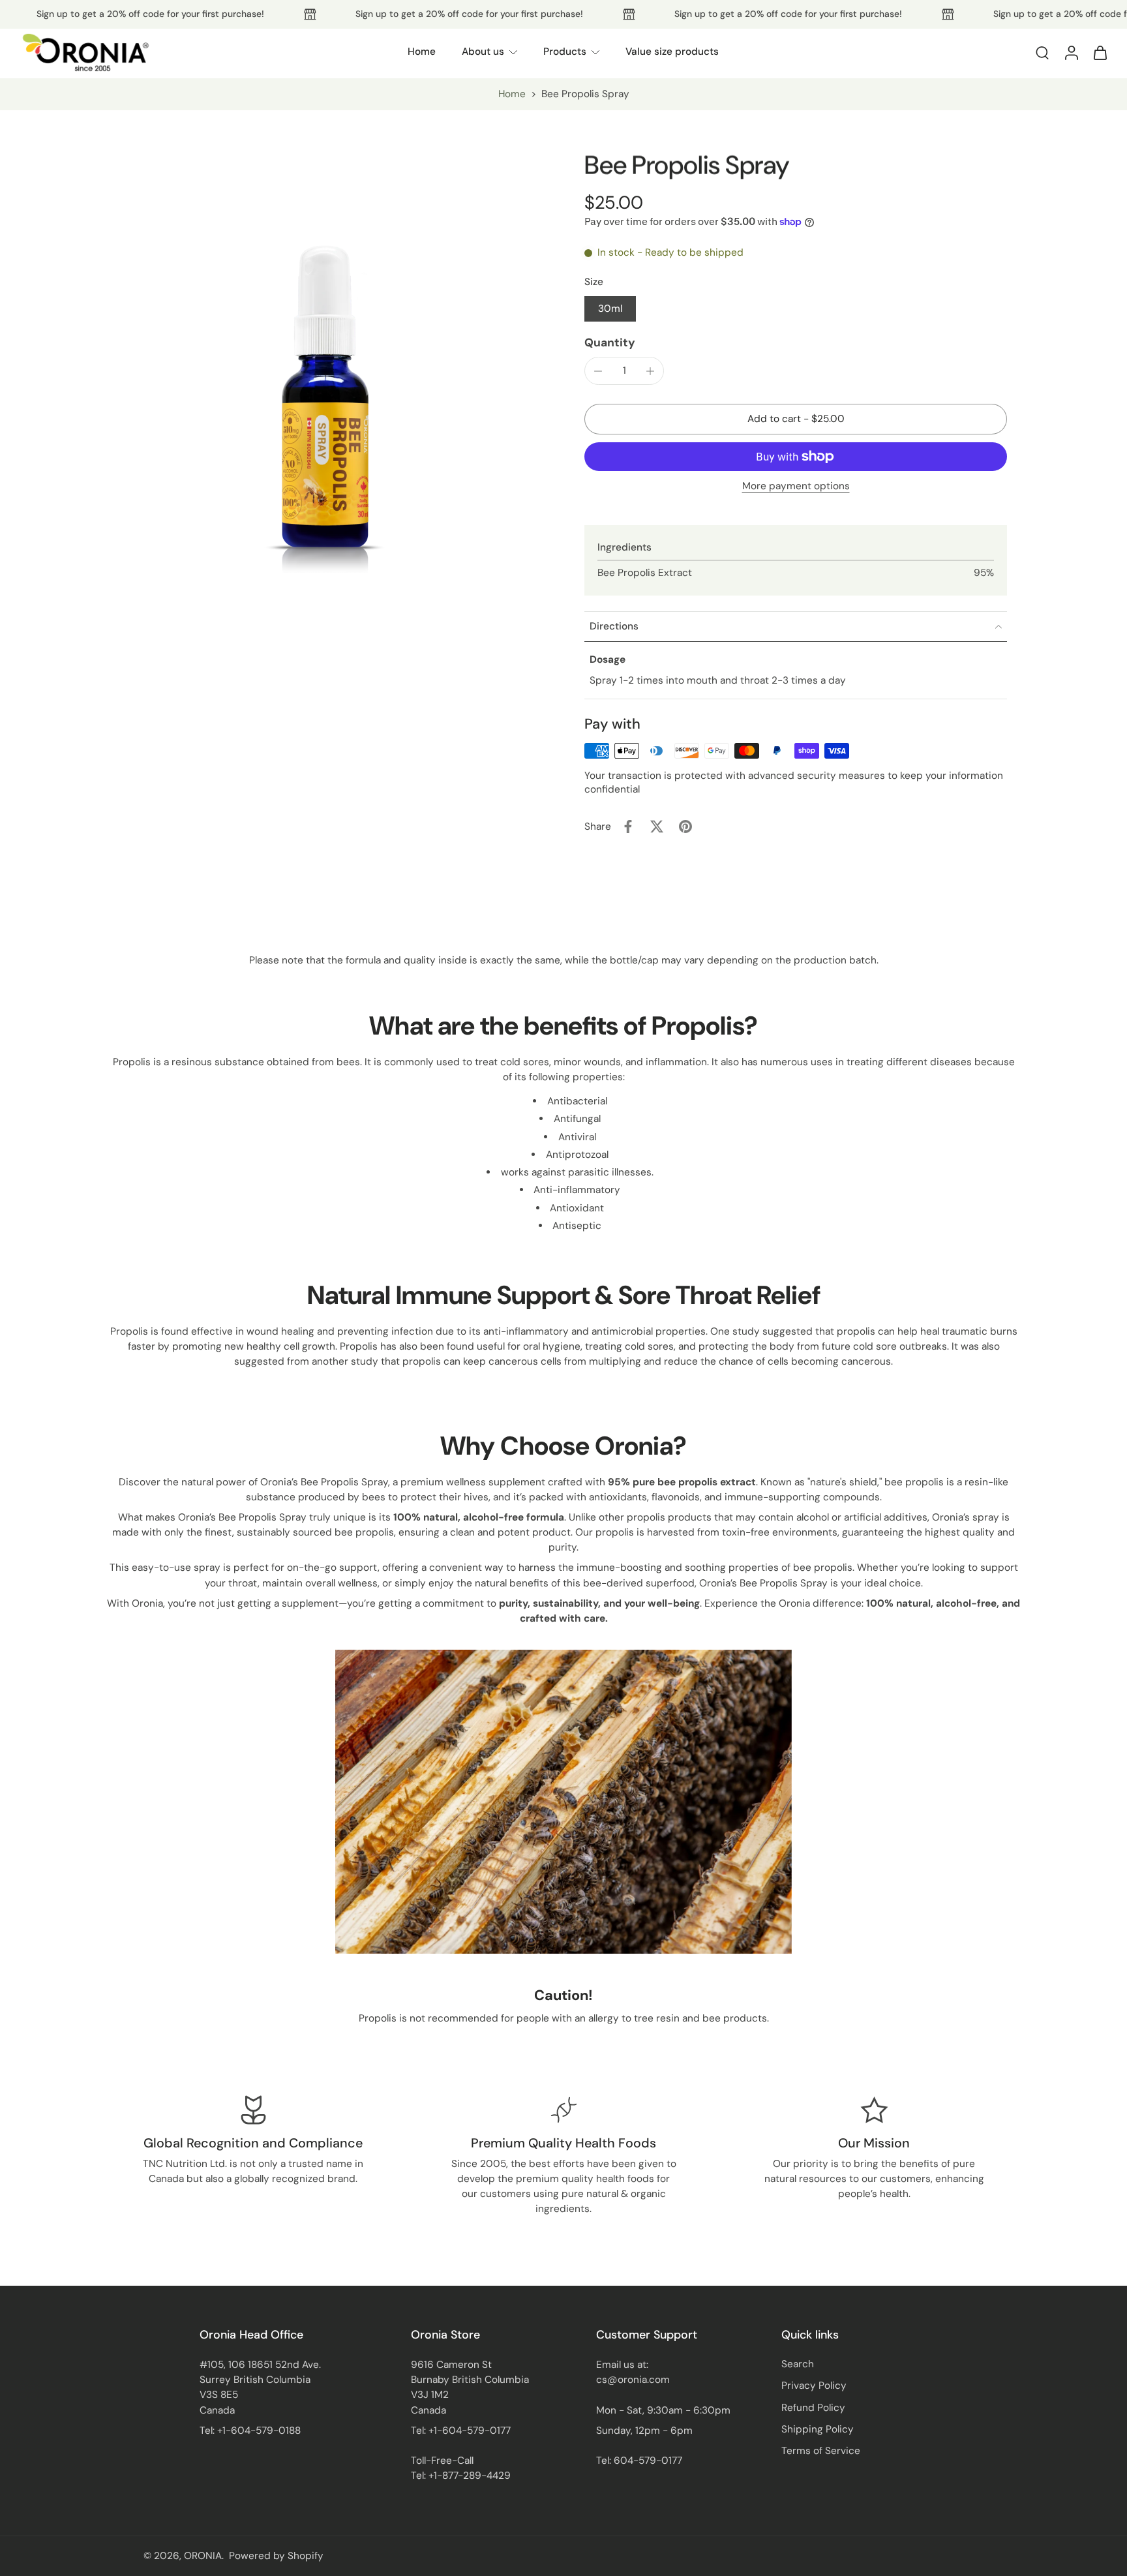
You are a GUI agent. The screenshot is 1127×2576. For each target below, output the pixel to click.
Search (798, 2364)
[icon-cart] (1100, 52)
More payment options (796, 487)
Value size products (672, 52)
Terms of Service (821, 2451)
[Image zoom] (325, 367)
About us (483, 52)
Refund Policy (813, 2408)
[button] (796, 419)
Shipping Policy (818, 2429)
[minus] (598, 371)
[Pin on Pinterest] (685, 826)
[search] (1042, 52)
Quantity (610, 342)
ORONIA (203, 2556)
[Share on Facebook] (628, 826)
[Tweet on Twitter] (657, 826)
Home (422, 52)
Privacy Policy (814, 2386)
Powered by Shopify (276, 2556)
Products (565, 52)
